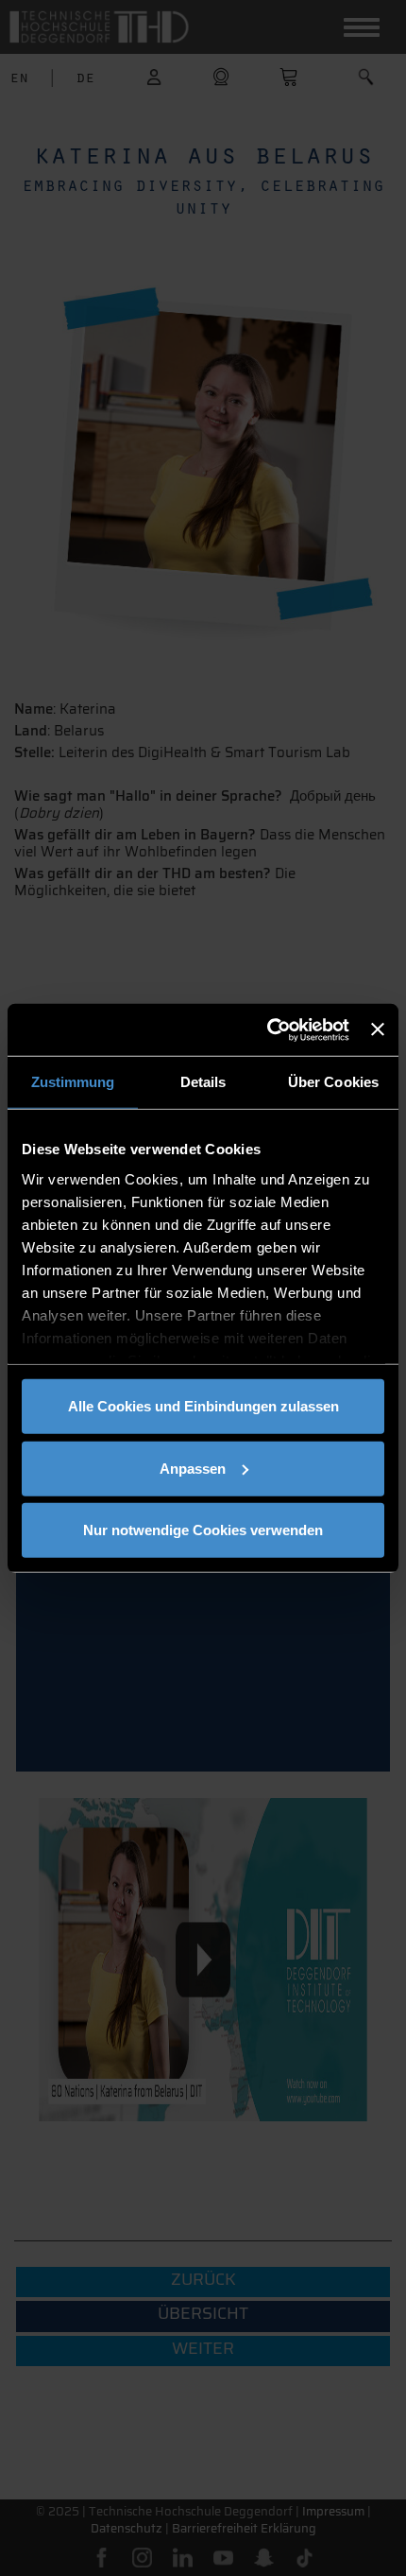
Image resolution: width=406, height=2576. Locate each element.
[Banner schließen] (378, 1029)
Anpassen (193, 1468)
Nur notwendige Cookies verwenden (203, 1530)
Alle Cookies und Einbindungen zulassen (203, 1406)
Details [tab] (203, 1082)
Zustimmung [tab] (73, 1082)
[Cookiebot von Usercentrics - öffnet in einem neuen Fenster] (267, 1029)
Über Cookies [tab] (333, 1082)
